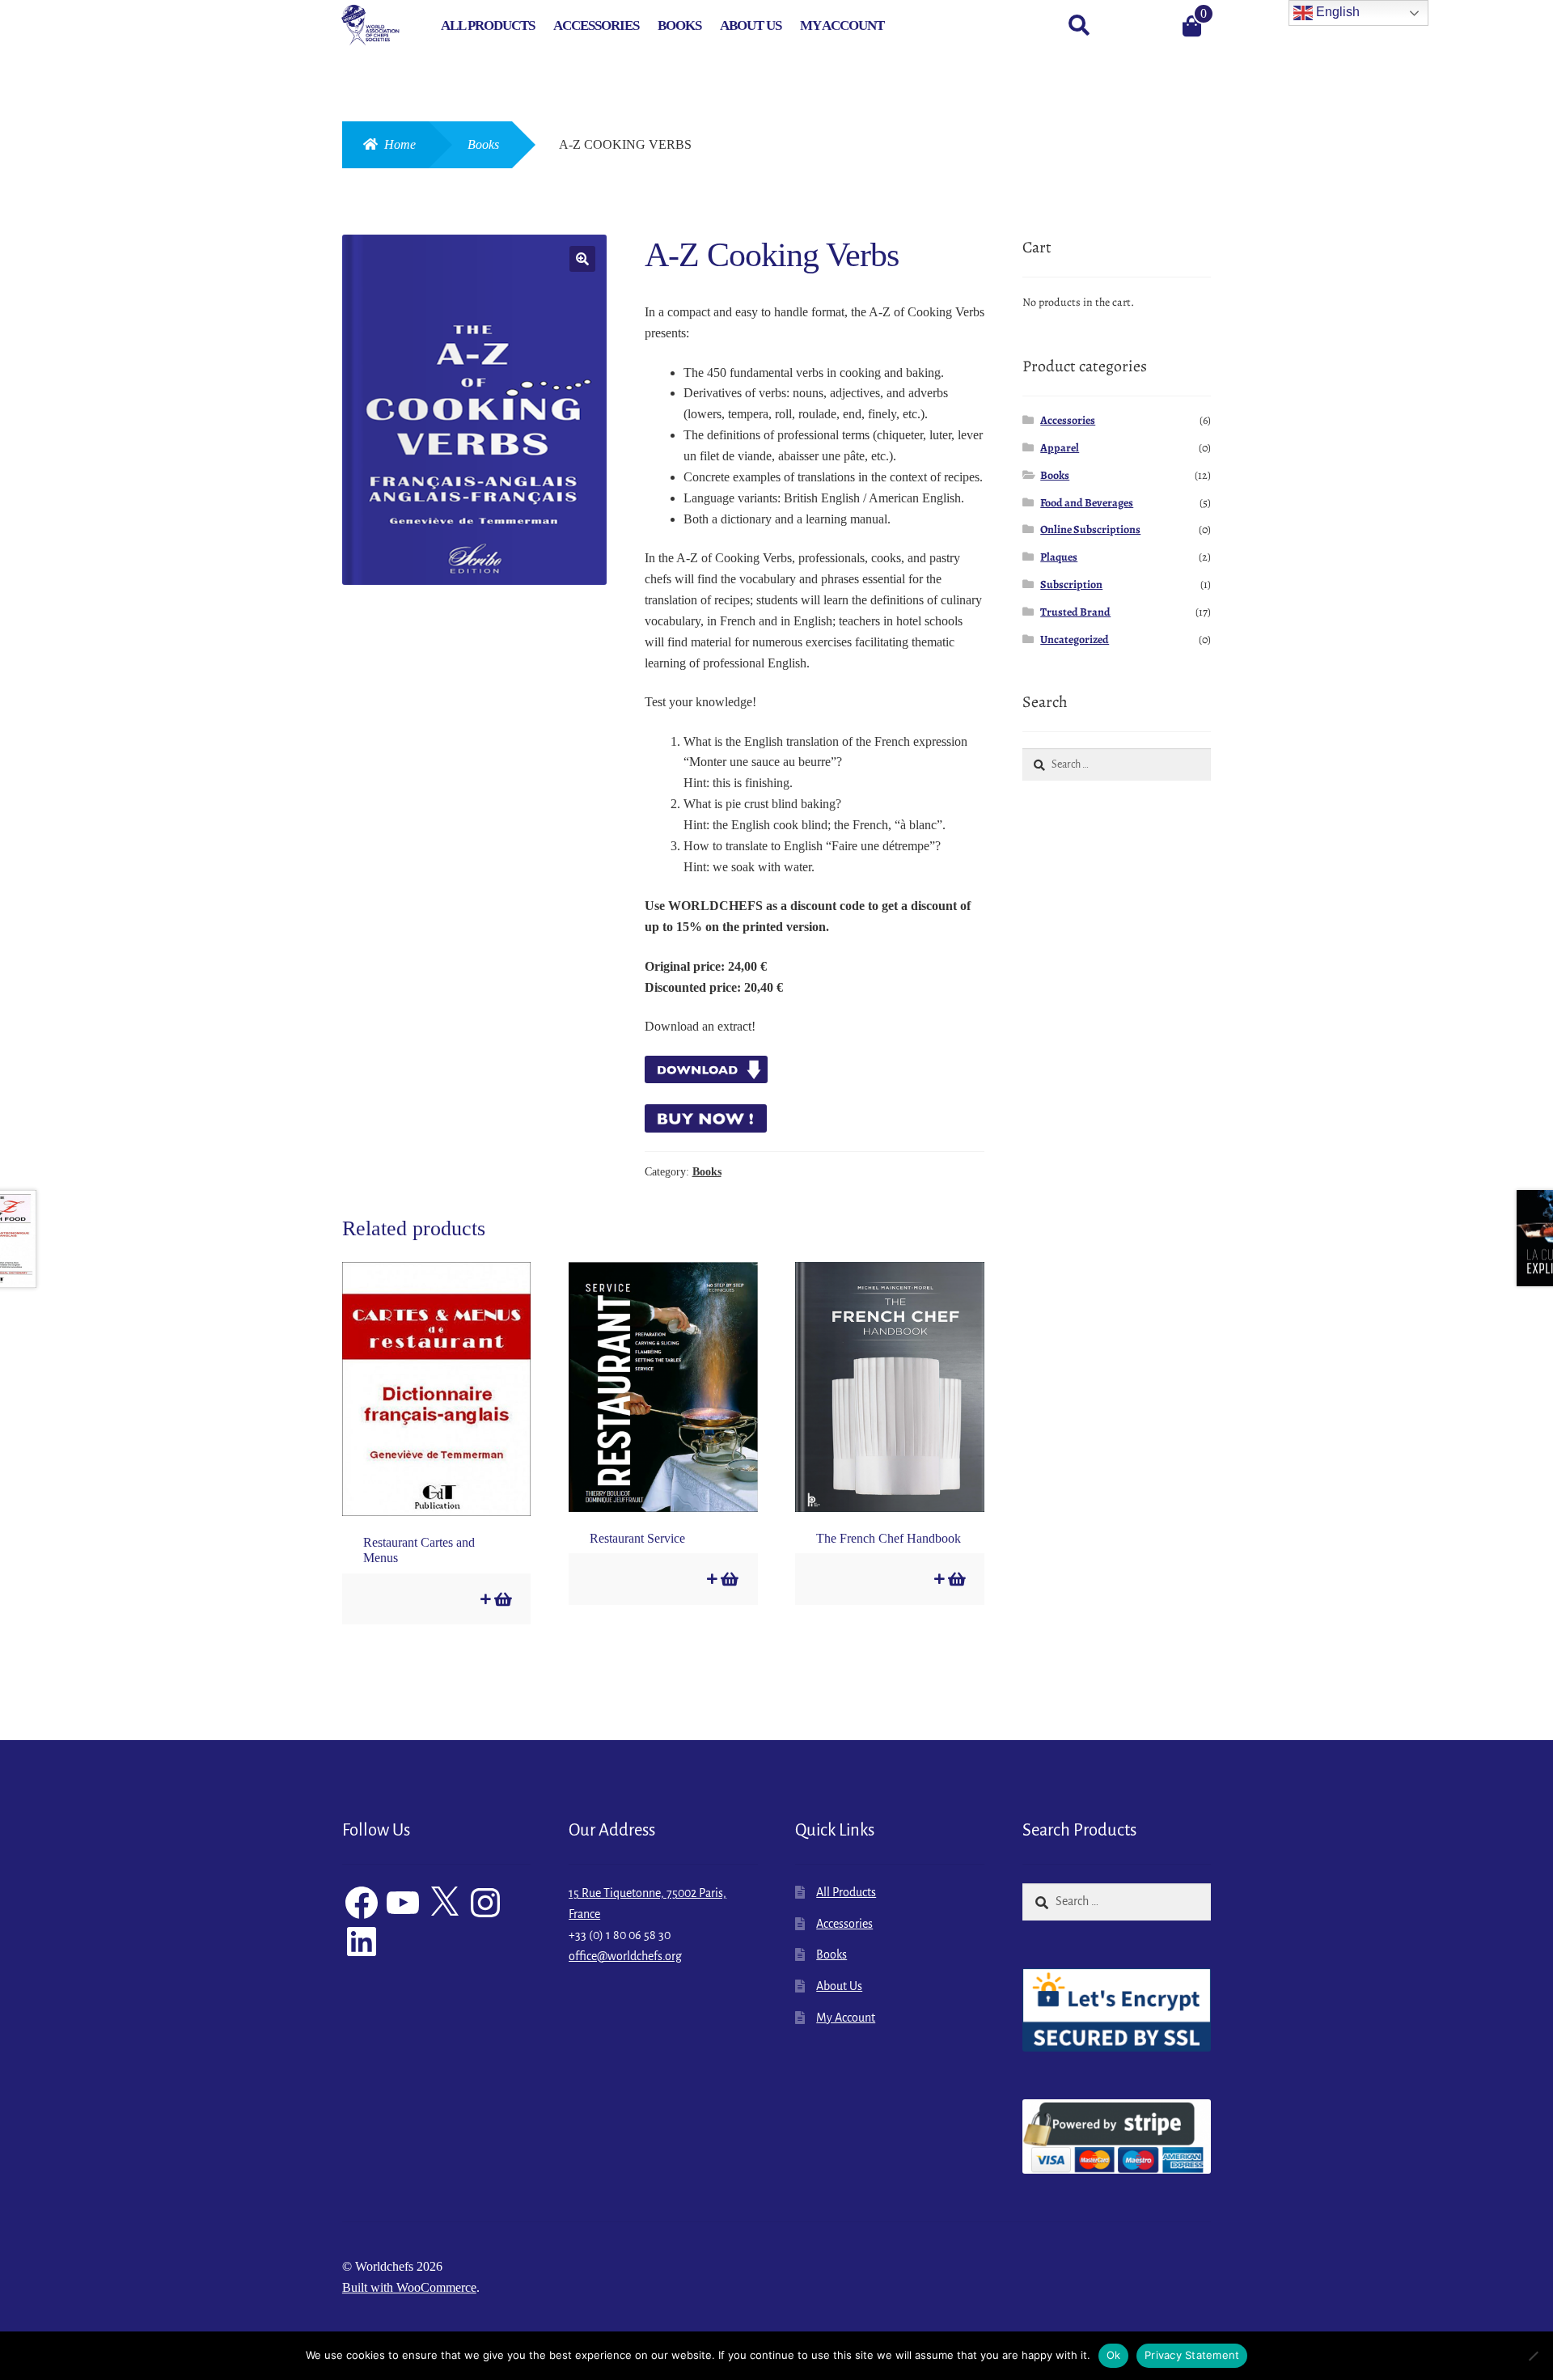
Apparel (1060, 448)
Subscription (1071, 584)
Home (400, 144)
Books (679, 25)
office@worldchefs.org (625, 1956)
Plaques (1059, 557)
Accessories (596, 25)
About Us (751, 25)
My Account (842, 25)
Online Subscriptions (1090, 529)
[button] (582, 259)
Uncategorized (1075, 639)
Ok (1114, 2355)
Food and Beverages (1087, 503)
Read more (502, 1599)
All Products (488, 25)
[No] (1533, 2356)
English (1336, 12)
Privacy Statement (1192, 2355)
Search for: (1078, 26)
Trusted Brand (1075, 612)
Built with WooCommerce (409, 2287)
